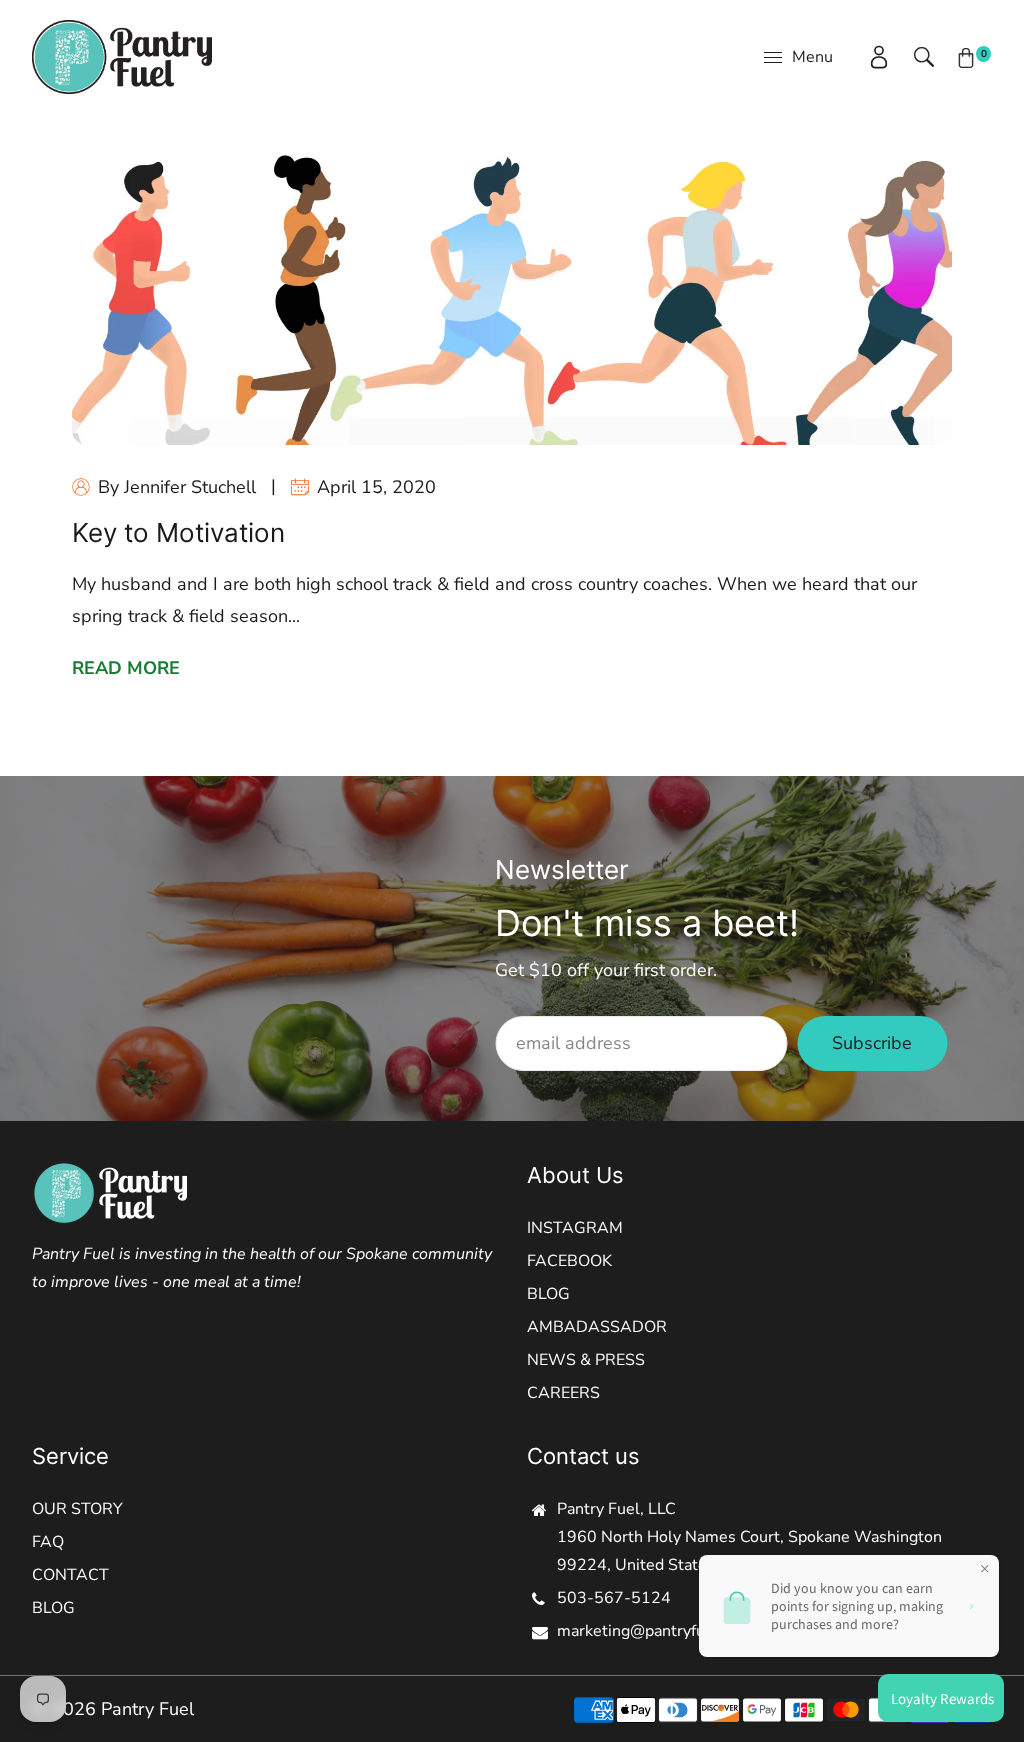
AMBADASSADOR (597, 1327)
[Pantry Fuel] (122, 56)
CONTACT (70, 1575)
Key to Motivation (178, 532)
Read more (126, 668)
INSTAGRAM (575, 1228)
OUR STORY (77, 1509)
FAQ (48, 1542)
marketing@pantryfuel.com (655, 1631)
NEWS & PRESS (586, 1360)
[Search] (914, 57)
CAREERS (563, 1393)
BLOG (548, 1294)
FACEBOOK (569, 1261)
